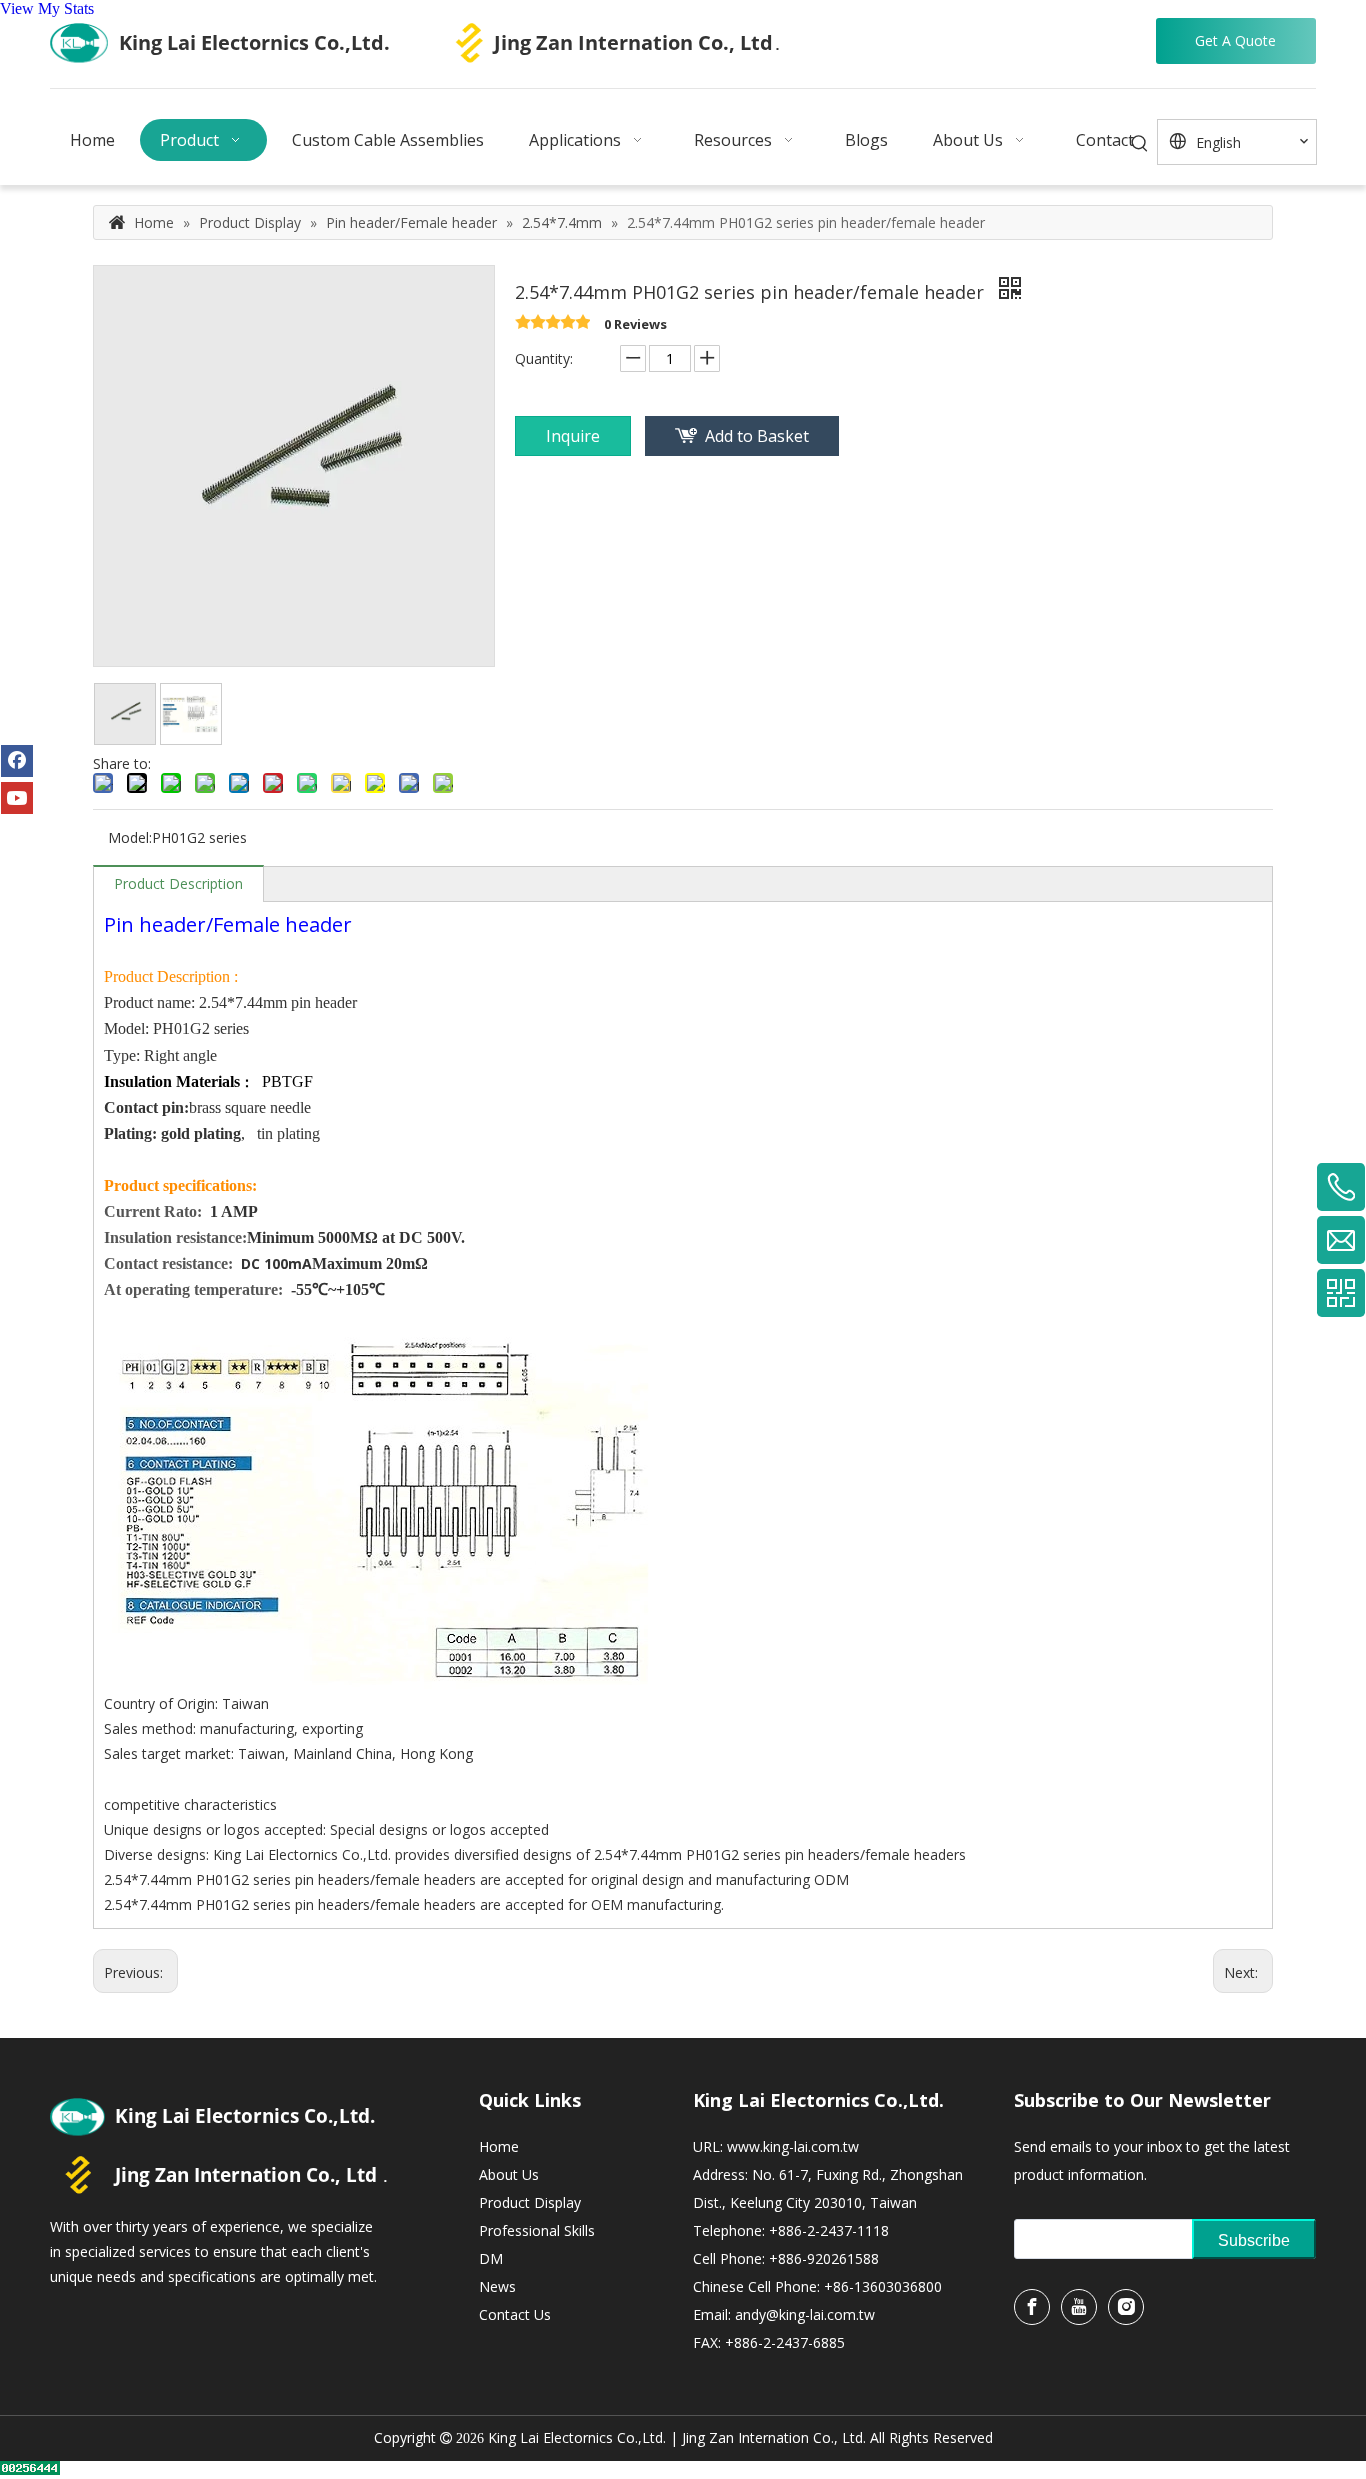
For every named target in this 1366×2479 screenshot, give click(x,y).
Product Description (178, 883)
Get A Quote (1235, 40)
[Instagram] (1126, 2307)
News (497, 2286)
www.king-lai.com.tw (793, 2146)
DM (491, 2258)
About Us (509, 2174)
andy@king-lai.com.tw (805, 2314)
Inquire (573, 436)
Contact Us (515, 2314)
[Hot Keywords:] (1140, 144)
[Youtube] (17, 798)
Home (499, 2146)
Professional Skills (537, 2230)
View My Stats (47, 8)
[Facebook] (17, 761)
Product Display (530, 2202)
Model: (130, 837)
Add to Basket (757, 436)
